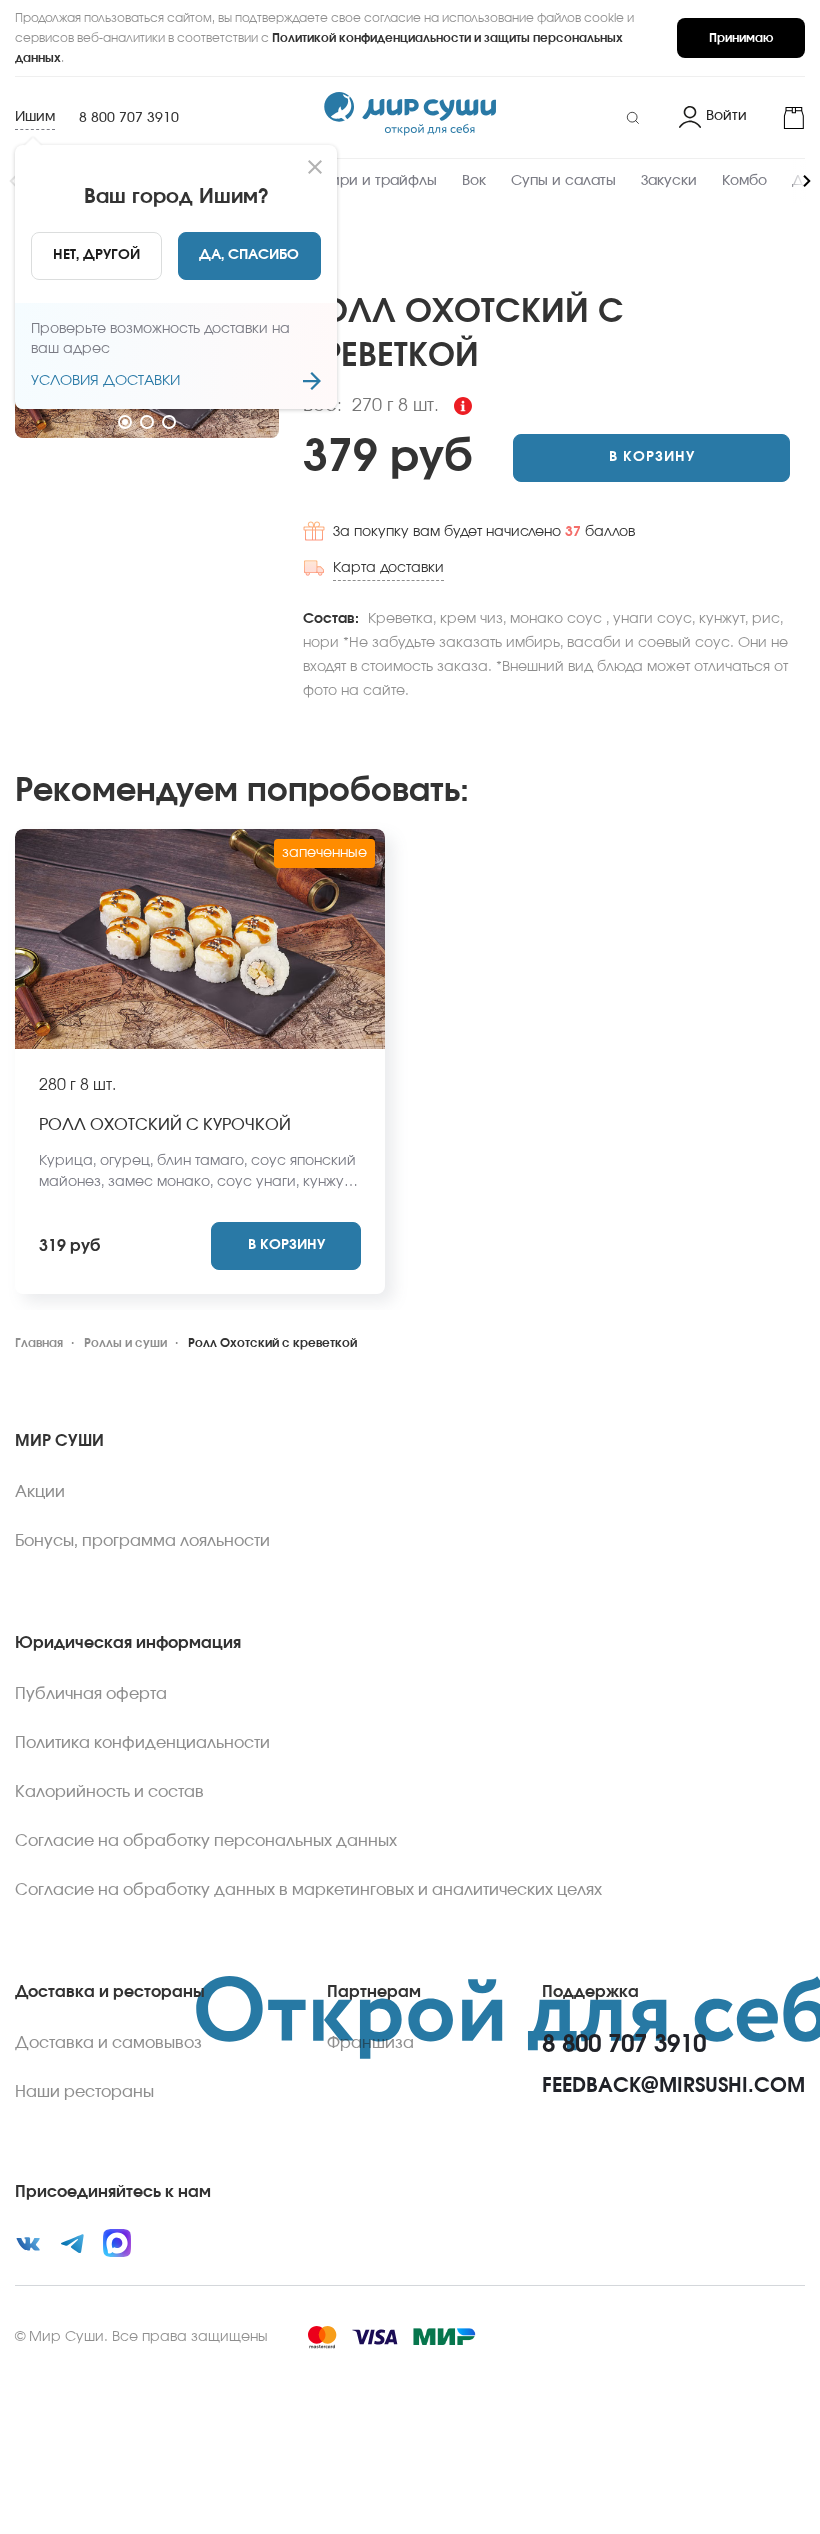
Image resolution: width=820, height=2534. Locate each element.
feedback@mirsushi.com (673, 2086)
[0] (784, 118)
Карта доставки (388, 568)
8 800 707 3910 (129, 118)
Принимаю (741, 38)
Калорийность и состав (109, 1792)
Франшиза (370, 2043)
